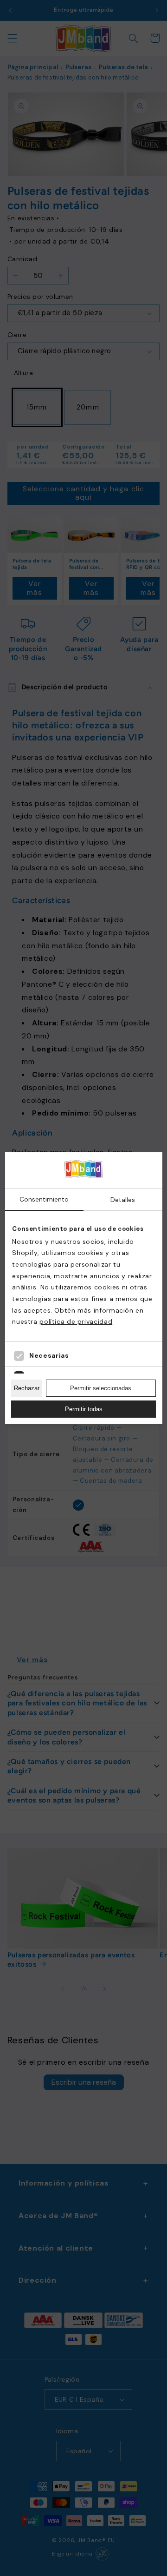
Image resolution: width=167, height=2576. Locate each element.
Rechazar (27, 1388)
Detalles (123, 1200)
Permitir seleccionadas (101, 1388)
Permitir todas (84, 1409)
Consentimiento (44, 1199)
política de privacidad (76, 1321)
